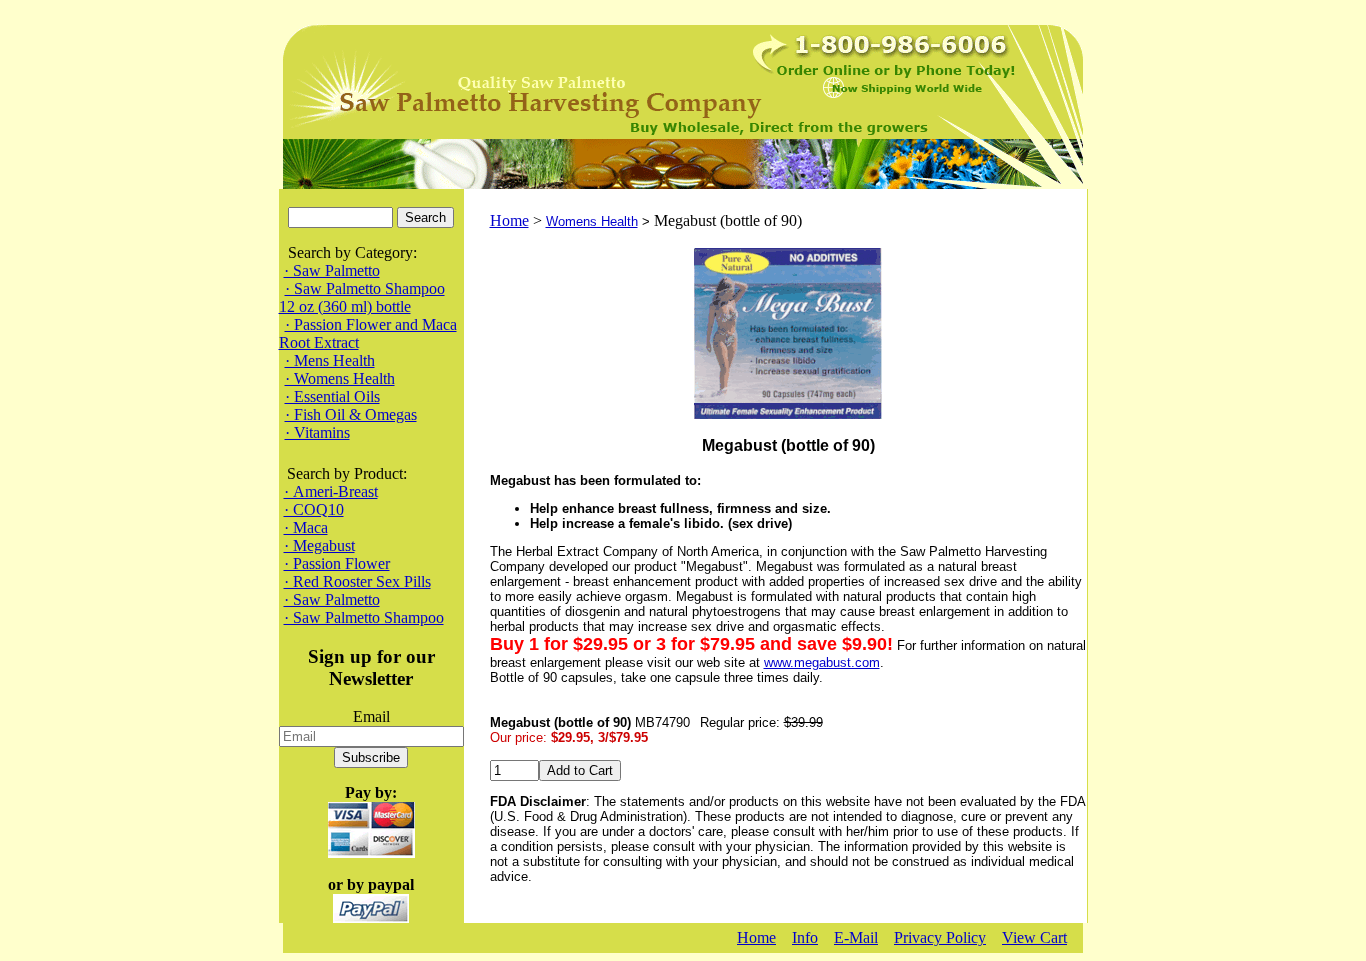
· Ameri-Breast (331, 491)
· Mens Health (330, 360)
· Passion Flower (337, 563)
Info (805, 937)
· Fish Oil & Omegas (351, 414)
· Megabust (319, 545)
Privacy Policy (940, 937)
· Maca (306, 527)
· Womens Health (340, 378)
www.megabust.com (822, 662)
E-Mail (856, 937)
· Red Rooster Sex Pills (357, 581)
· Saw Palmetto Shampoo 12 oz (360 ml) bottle (362, 297)
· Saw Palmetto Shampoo (364, 617)
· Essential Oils (332, 396)
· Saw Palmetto (332, 270)
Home (509, 220)
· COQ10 (314, 509)
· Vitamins (317, 432)
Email (371, 716)
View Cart (1034, 937)
